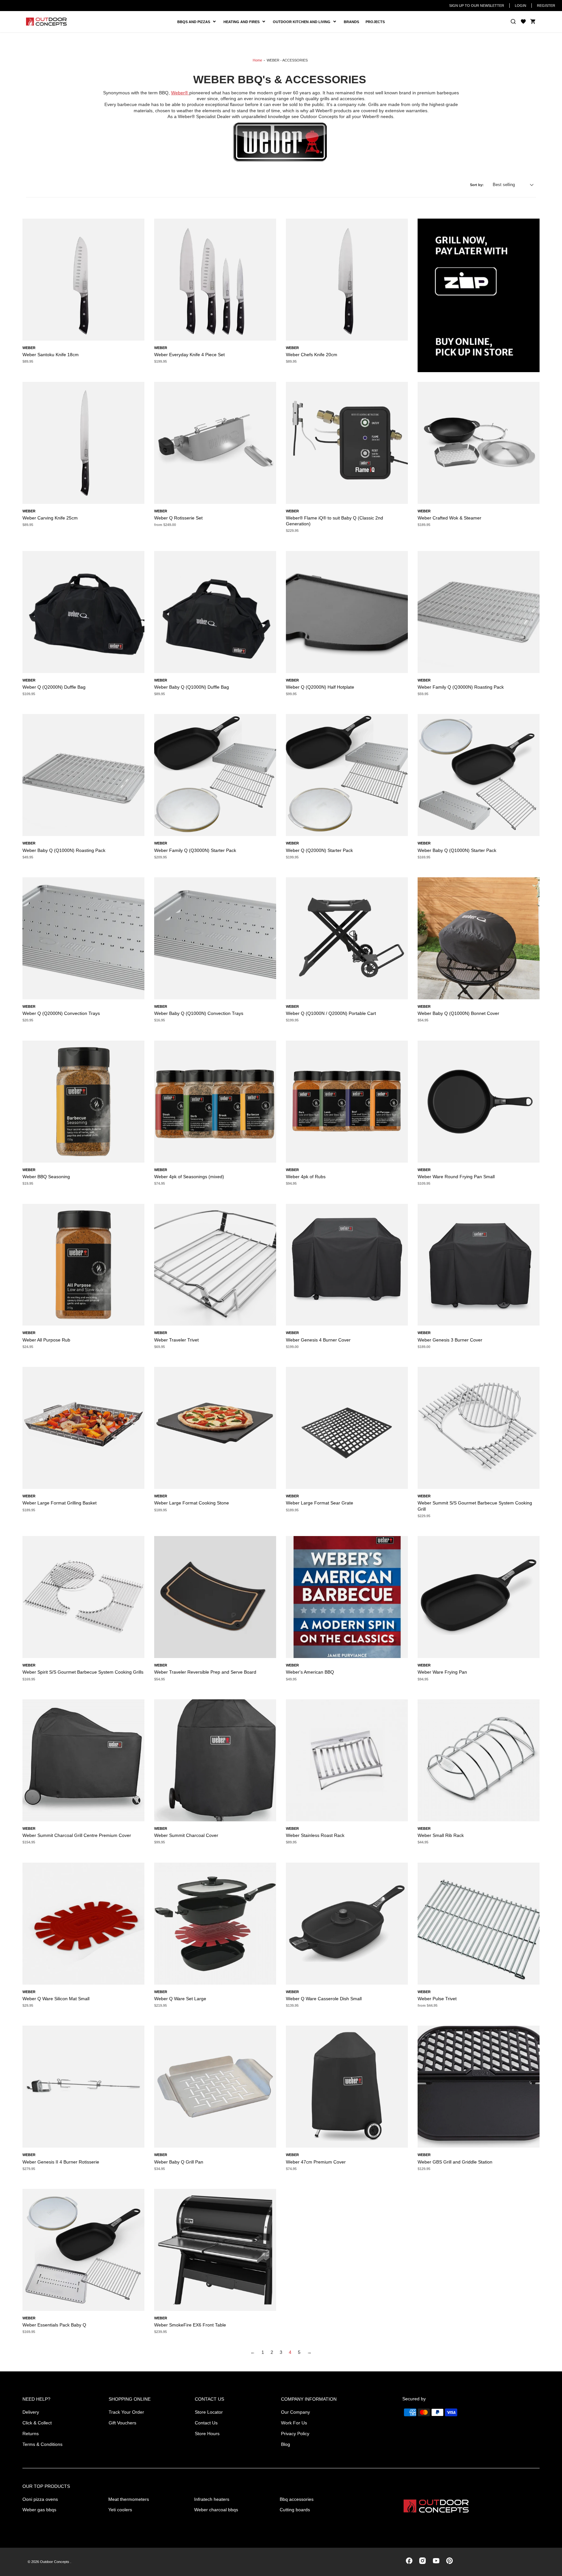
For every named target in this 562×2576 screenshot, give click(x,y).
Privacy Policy (295, 2434)
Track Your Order (126, 2412)
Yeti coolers (120, 2510)
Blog (286, 2444)
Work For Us (294, 2423)
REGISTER (546, 6)
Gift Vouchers (122, 2423)
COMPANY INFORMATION (309, 2399)
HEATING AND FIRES (247, 22)
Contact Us (206, 2423)
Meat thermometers (129, 2499)
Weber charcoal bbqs (216, 2510)
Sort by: (477, 185)
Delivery (31, 2412)
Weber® (180, 93)
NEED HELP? (36, 2399)
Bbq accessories (297, 2499)
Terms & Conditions (42, 2444)
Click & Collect (37, 2423)
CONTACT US (209, 2399)
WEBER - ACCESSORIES (287, 60)
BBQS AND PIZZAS (195, 22)
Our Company (295, 2412)
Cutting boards (295, 2510)
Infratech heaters (212, 2499)
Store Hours (207, 2434)
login (521, 6)
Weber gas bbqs (39, 2510)
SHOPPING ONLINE (130, 2399)
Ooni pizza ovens (40, 2499)
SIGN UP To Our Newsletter (477, 6)
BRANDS (351, 22)
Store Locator (209, 2412)
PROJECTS (375, 22)
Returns (31, 2434)
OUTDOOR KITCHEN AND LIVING (304, 22)
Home (257, 60)
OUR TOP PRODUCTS (46, 2486)
